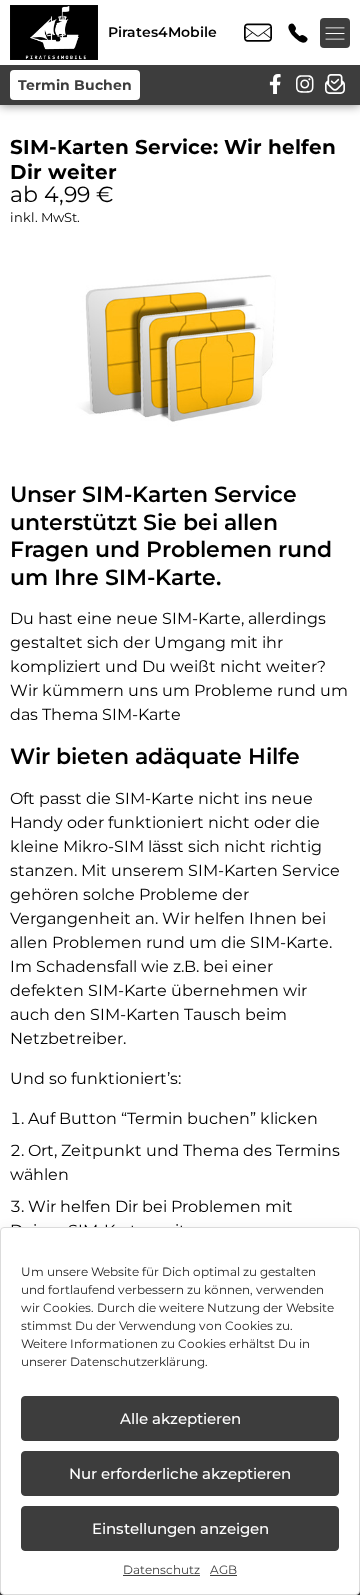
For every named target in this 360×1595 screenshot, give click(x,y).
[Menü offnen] (335, 33)
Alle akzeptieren (180, 1418)
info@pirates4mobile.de (258, 33)
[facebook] (275, 85)
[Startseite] (54, 32)
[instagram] (305, 85)
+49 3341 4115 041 (298, 33)
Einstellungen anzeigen (180, 1528)
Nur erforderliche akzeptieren (180, 1473)
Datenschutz (161, 1569)
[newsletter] (335, 85)
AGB (223, 1569)
